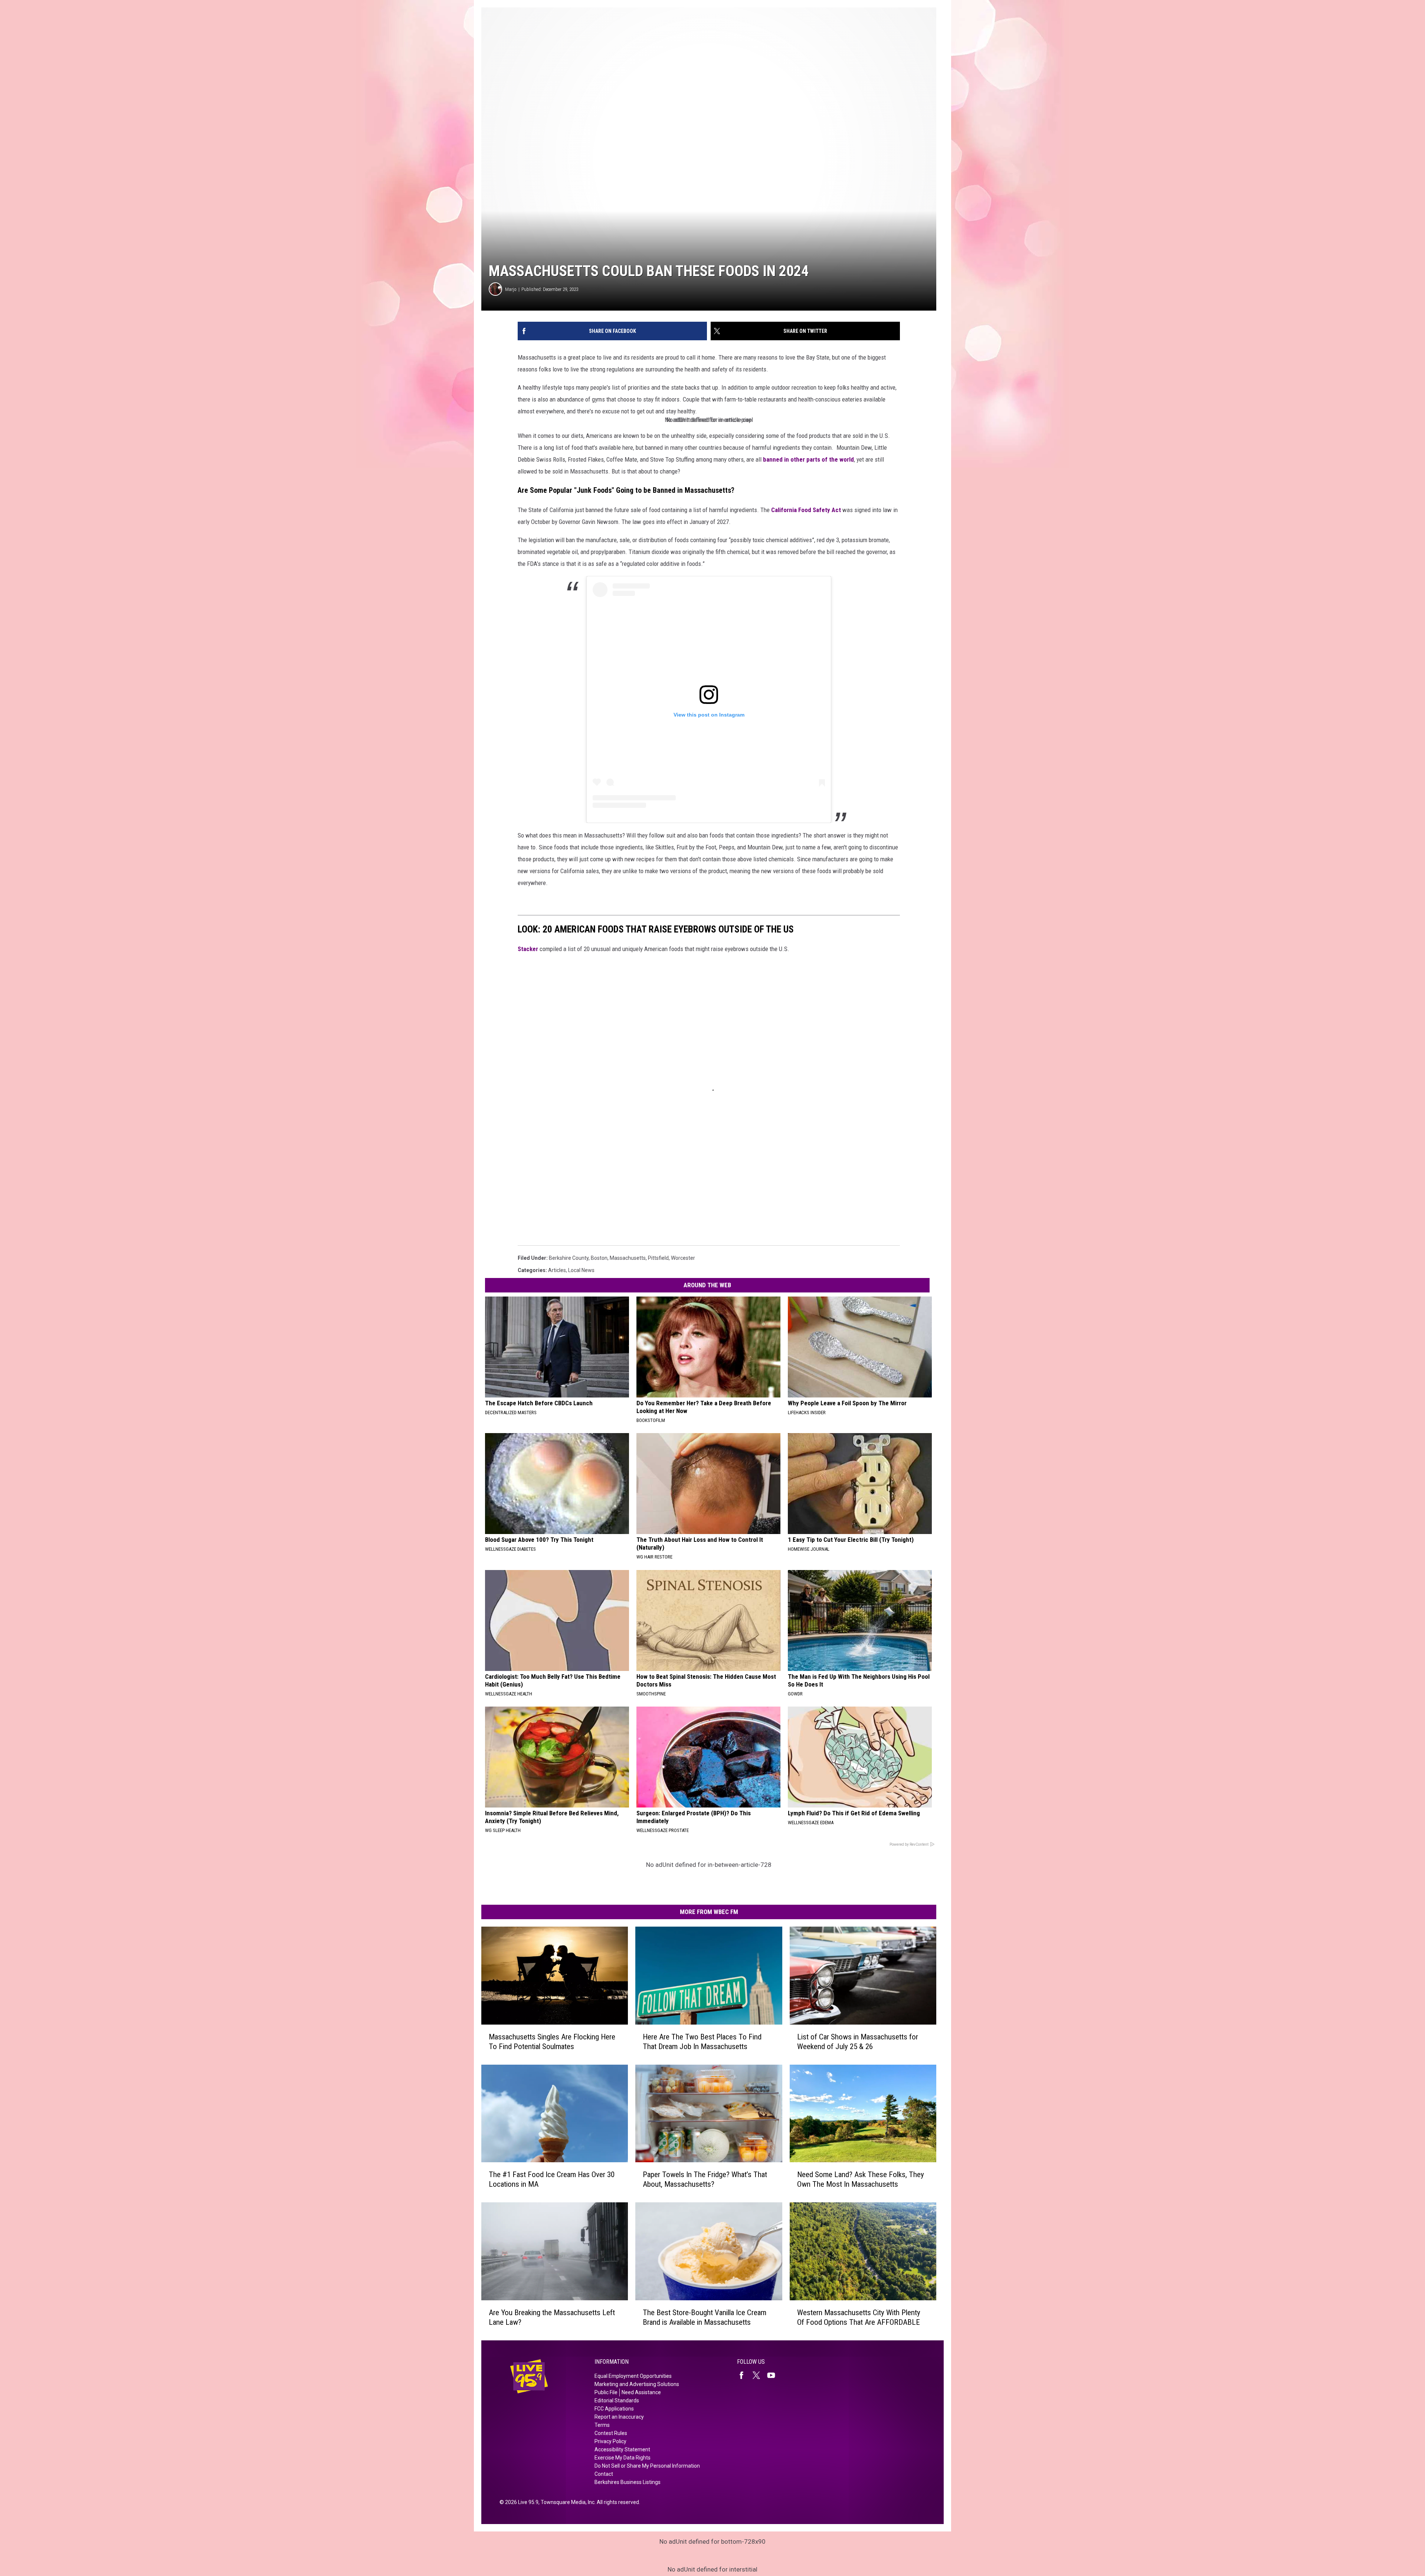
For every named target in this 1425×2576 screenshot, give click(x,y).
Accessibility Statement (622, 2449)
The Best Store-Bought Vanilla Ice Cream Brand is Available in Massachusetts (705, 2317)
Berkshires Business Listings (628, 2482)
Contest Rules (611, 2433)
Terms (602, 2425)
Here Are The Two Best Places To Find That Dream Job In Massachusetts (702, 2041)
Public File (606, 2392)
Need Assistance (641, 2392)
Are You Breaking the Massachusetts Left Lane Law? (552, 2317)
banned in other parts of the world (808, 459)
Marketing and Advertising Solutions (637, 2384)
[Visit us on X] (759, 2375)
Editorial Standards (617, 2400)
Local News (581, 1270)
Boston (599, 1258)
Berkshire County (569, 1258)
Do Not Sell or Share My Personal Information (647, 2466)
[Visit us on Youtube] (774, 2375)
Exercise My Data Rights (623, 2458)
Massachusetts (628, 1258)
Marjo (511, 289)
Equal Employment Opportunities (633, 2376)
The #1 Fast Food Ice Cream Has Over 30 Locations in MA (552, 2179)
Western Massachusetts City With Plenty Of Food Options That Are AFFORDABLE (859, 2317)
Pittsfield (658, 1258)
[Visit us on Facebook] (744, 2375)
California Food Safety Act (806, 510)
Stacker (528, 949)
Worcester (683, 1258)
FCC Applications (614, 2409)
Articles (557, 1270)
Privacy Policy (610, 2441)
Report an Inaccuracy (619, 2417)
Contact (604, 2474)
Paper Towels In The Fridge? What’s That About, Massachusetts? (705, 2179)
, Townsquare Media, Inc (566, 2502)
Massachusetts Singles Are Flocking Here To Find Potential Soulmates (552, 2041)
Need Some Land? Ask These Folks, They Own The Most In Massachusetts (861, 2179)
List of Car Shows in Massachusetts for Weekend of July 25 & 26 (858, 2041)
